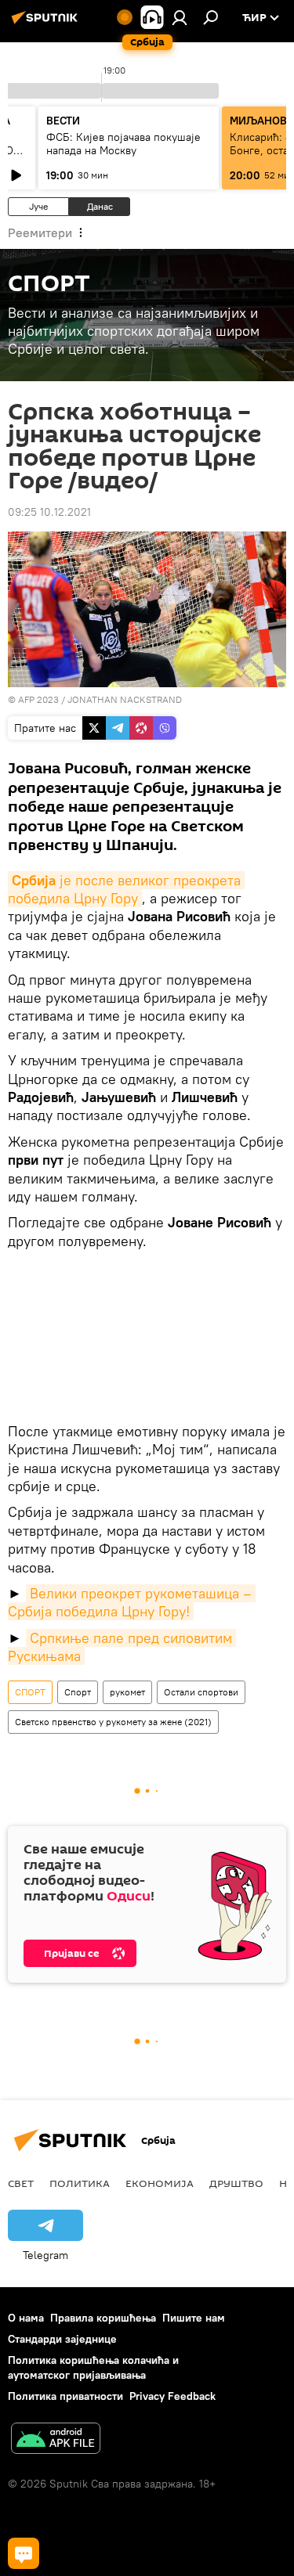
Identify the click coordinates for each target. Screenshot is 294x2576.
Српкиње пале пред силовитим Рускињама (122, 1647)
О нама (26, 2318)
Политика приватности (65, 2396)
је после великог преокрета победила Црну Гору (126, 889)
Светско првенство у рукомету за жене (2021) (113, 1722)
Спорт (78, 1692)
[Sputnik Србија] (47, 23)
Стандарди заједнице (62, 2339)
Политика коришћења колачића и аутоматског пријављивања (93, 2367)
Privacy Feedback (172, 2396)
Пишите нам (194, 2318)
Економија (160, 2183)
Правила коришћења (103, 2318)
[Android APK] (56, 2440)
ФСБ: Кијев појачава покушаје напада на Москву (123, 144)
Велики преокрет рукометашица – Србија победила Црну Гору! (132, 1602)
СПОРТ (30, 1692)
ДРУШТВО (236, 2183)
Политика (80, 2183)
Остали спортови (201, 1692)
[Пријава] (180, 17)
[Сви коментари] (24, 2553)
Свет (21, 2183)
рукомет (127, 1692)
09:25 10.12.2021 (49, 512)
